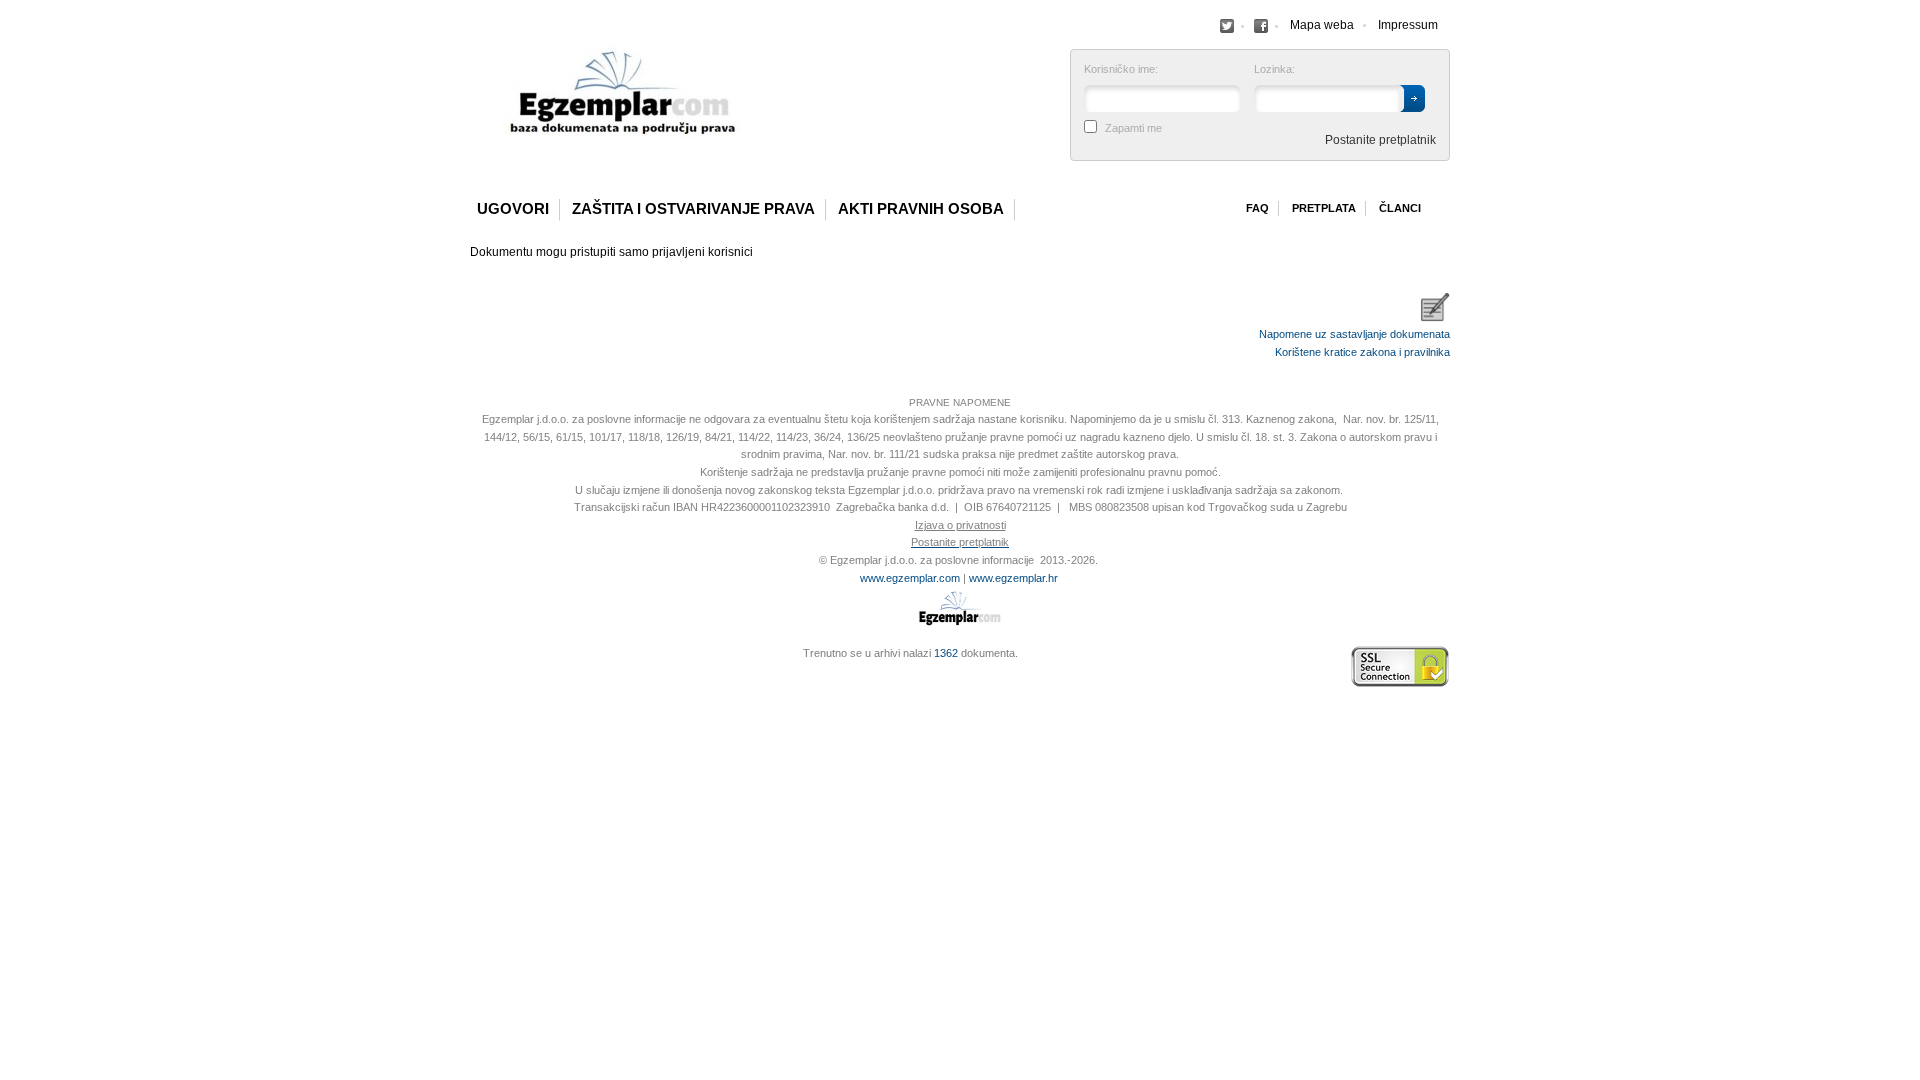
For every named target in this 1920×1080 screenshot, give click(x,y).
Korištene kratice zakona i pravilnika (1362, 352)
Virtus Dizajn (475, 677)
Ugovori (513, 209)
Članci (1400, 208)
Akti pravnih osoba (921, 209)
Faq (1257, 208)
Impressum (1408, 25)
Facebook (1227, 26)
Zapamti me (1133, 128)
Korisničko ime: (1121, 69)
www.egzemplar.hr (1013, 578)
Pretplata (1324, 208)
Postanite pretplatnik (1380, 140)
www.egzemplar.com (910, 578)
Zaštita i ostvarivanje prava (693, 209)
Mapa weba (1322, 25)
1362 (946, 653)
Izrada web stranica (475, 667)
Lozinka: (1274, 69)
